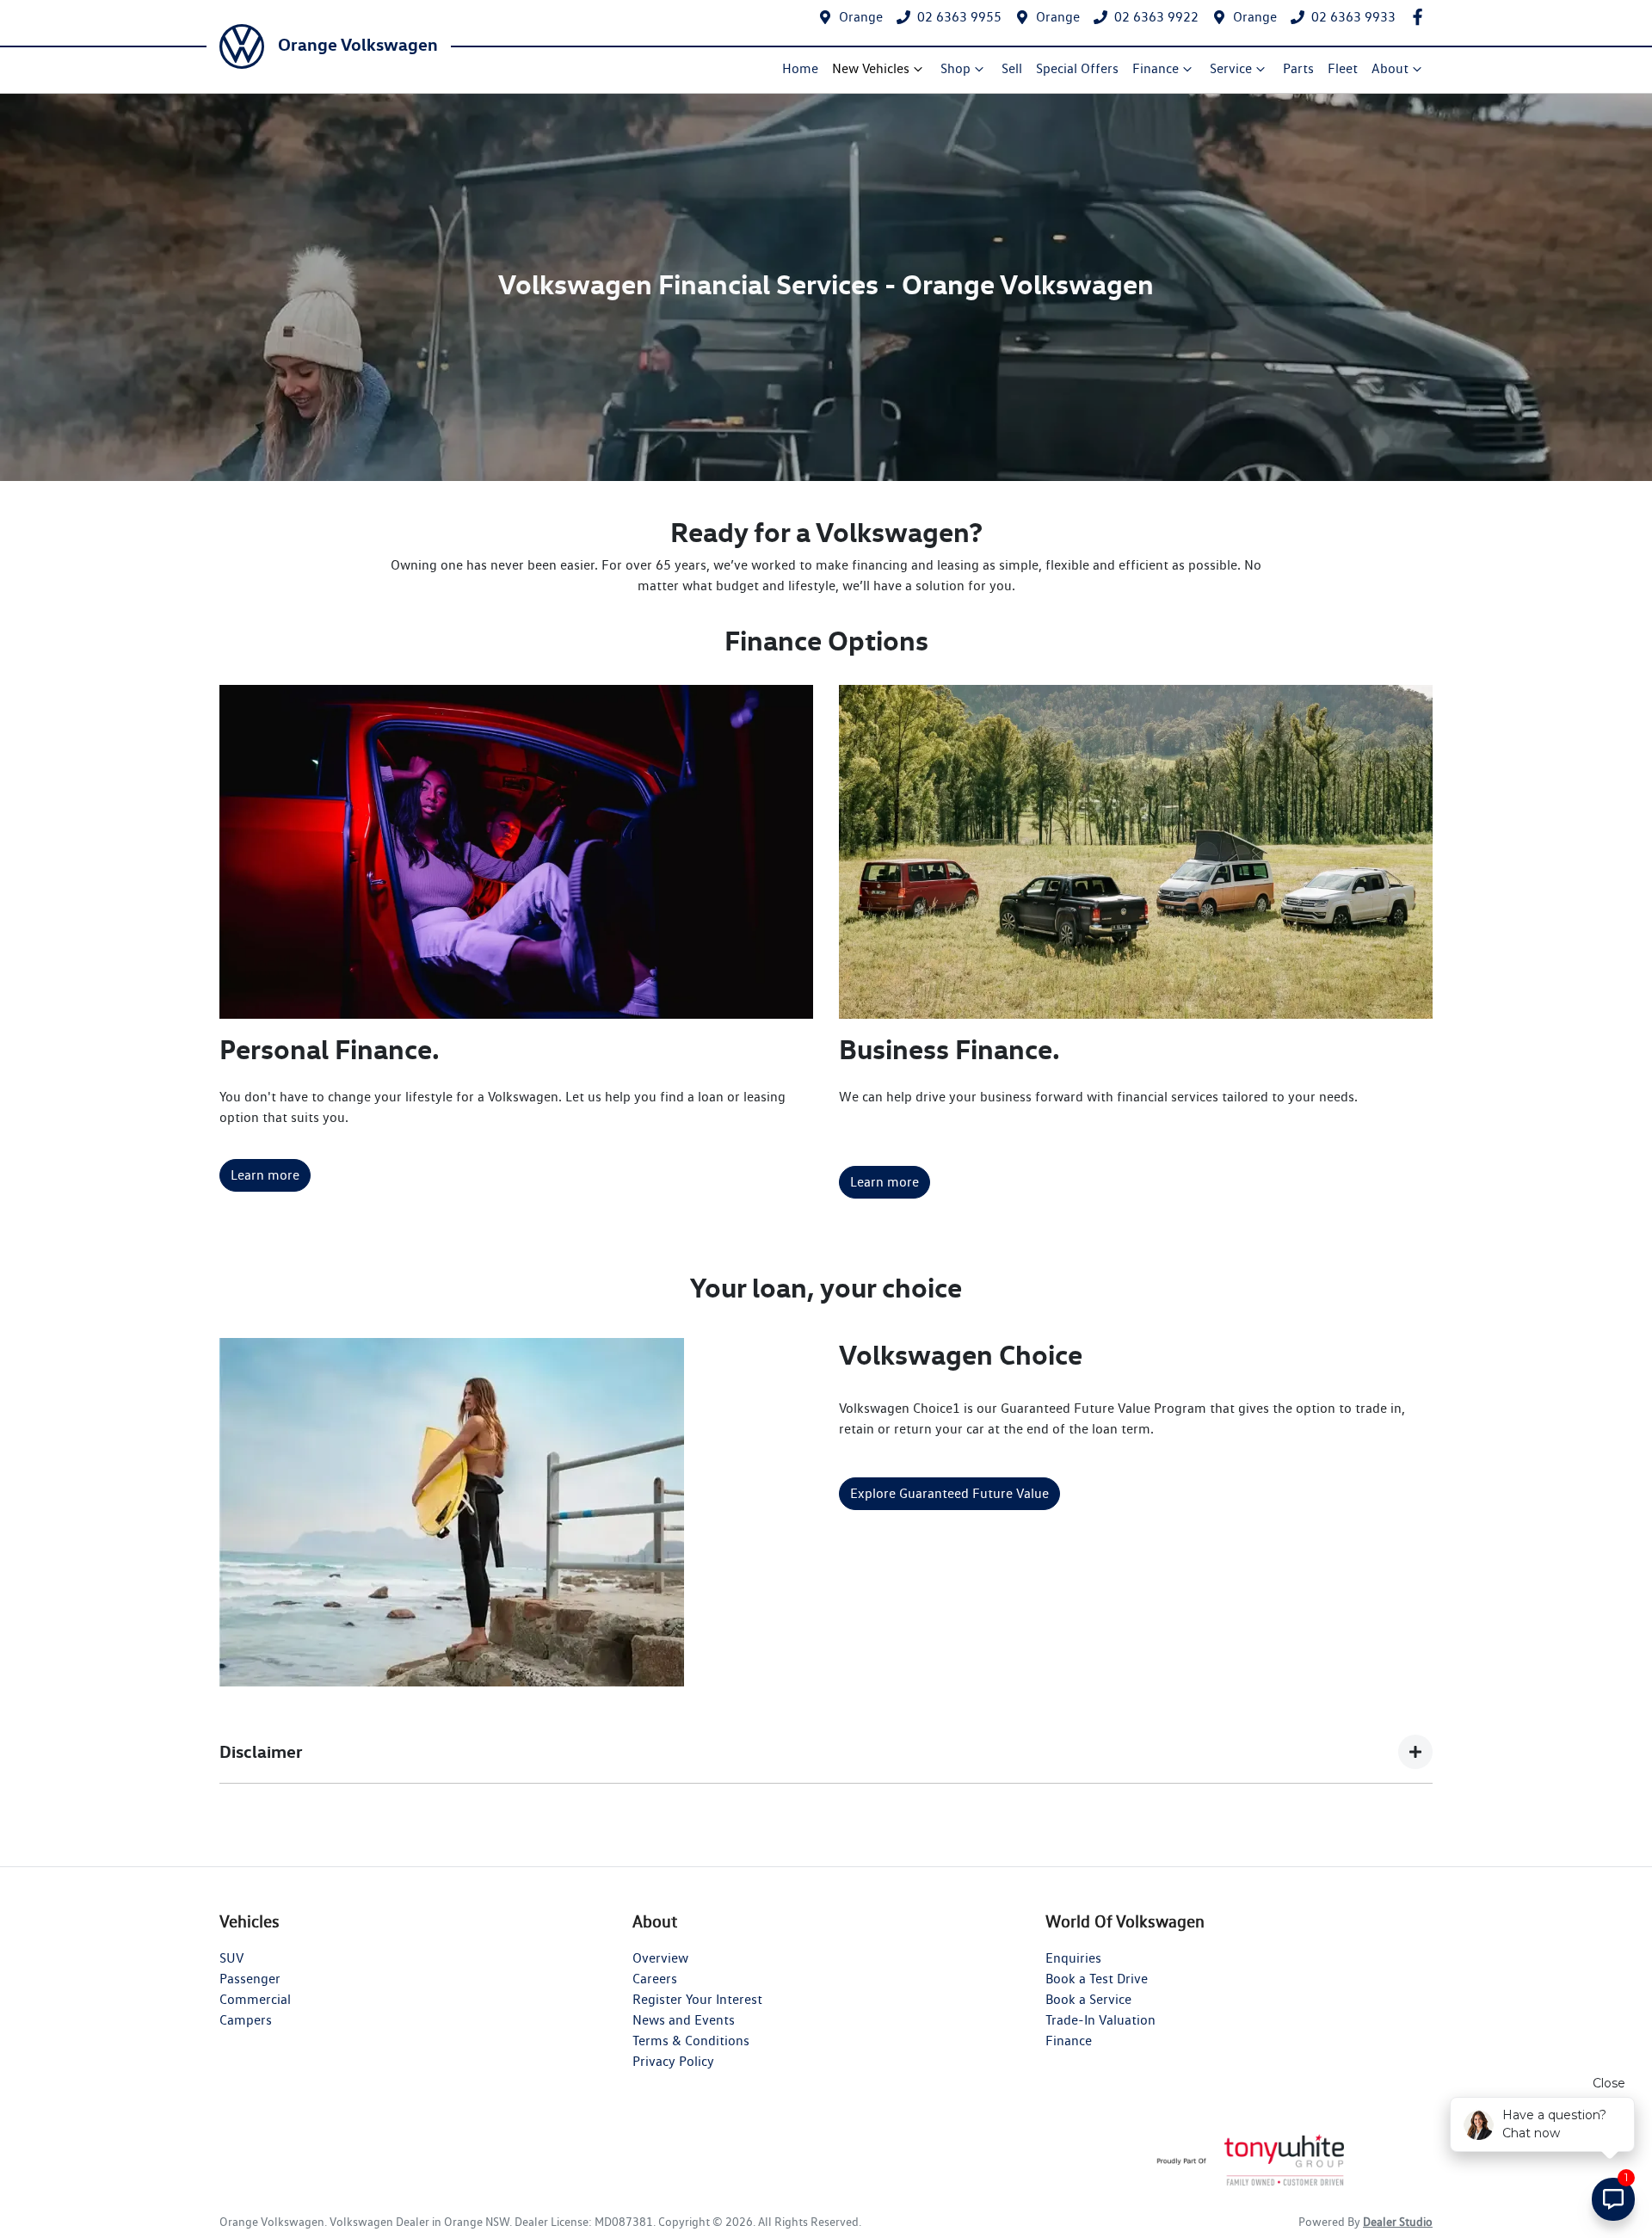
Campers (246, 2020)
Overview (660, 1958)
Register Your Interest (697, 1999)
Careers (655, 1979)
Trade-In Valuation (1100, 2020)
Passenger (250, 1979)
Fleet (1343, 68)
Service (1231, 68)
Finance (1156, 68)
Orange (861, 17)
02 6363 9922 (1156, 17)
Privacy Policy (673, 2061)
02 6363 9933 (1353, 17)
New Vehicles (871, 68)
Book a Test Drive (1097, 1979)
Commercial (255, 1999)
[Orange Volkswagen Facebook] (1421, 17)
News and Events (684, 2020)
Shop (955, 68)
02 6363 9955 (959, 17)
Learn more (265, 1175)
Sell (1012, 68)
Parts (1298, 68)
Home (800, 68)
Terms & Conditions (691, 2041)
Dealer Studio (1398, 2222)
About (1390, 68)
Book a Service (1088, 1999)
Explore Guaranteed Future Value (949, 1493)
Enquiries (1073, 1958)
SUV (231, 1958)
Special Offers (1077, 68)
